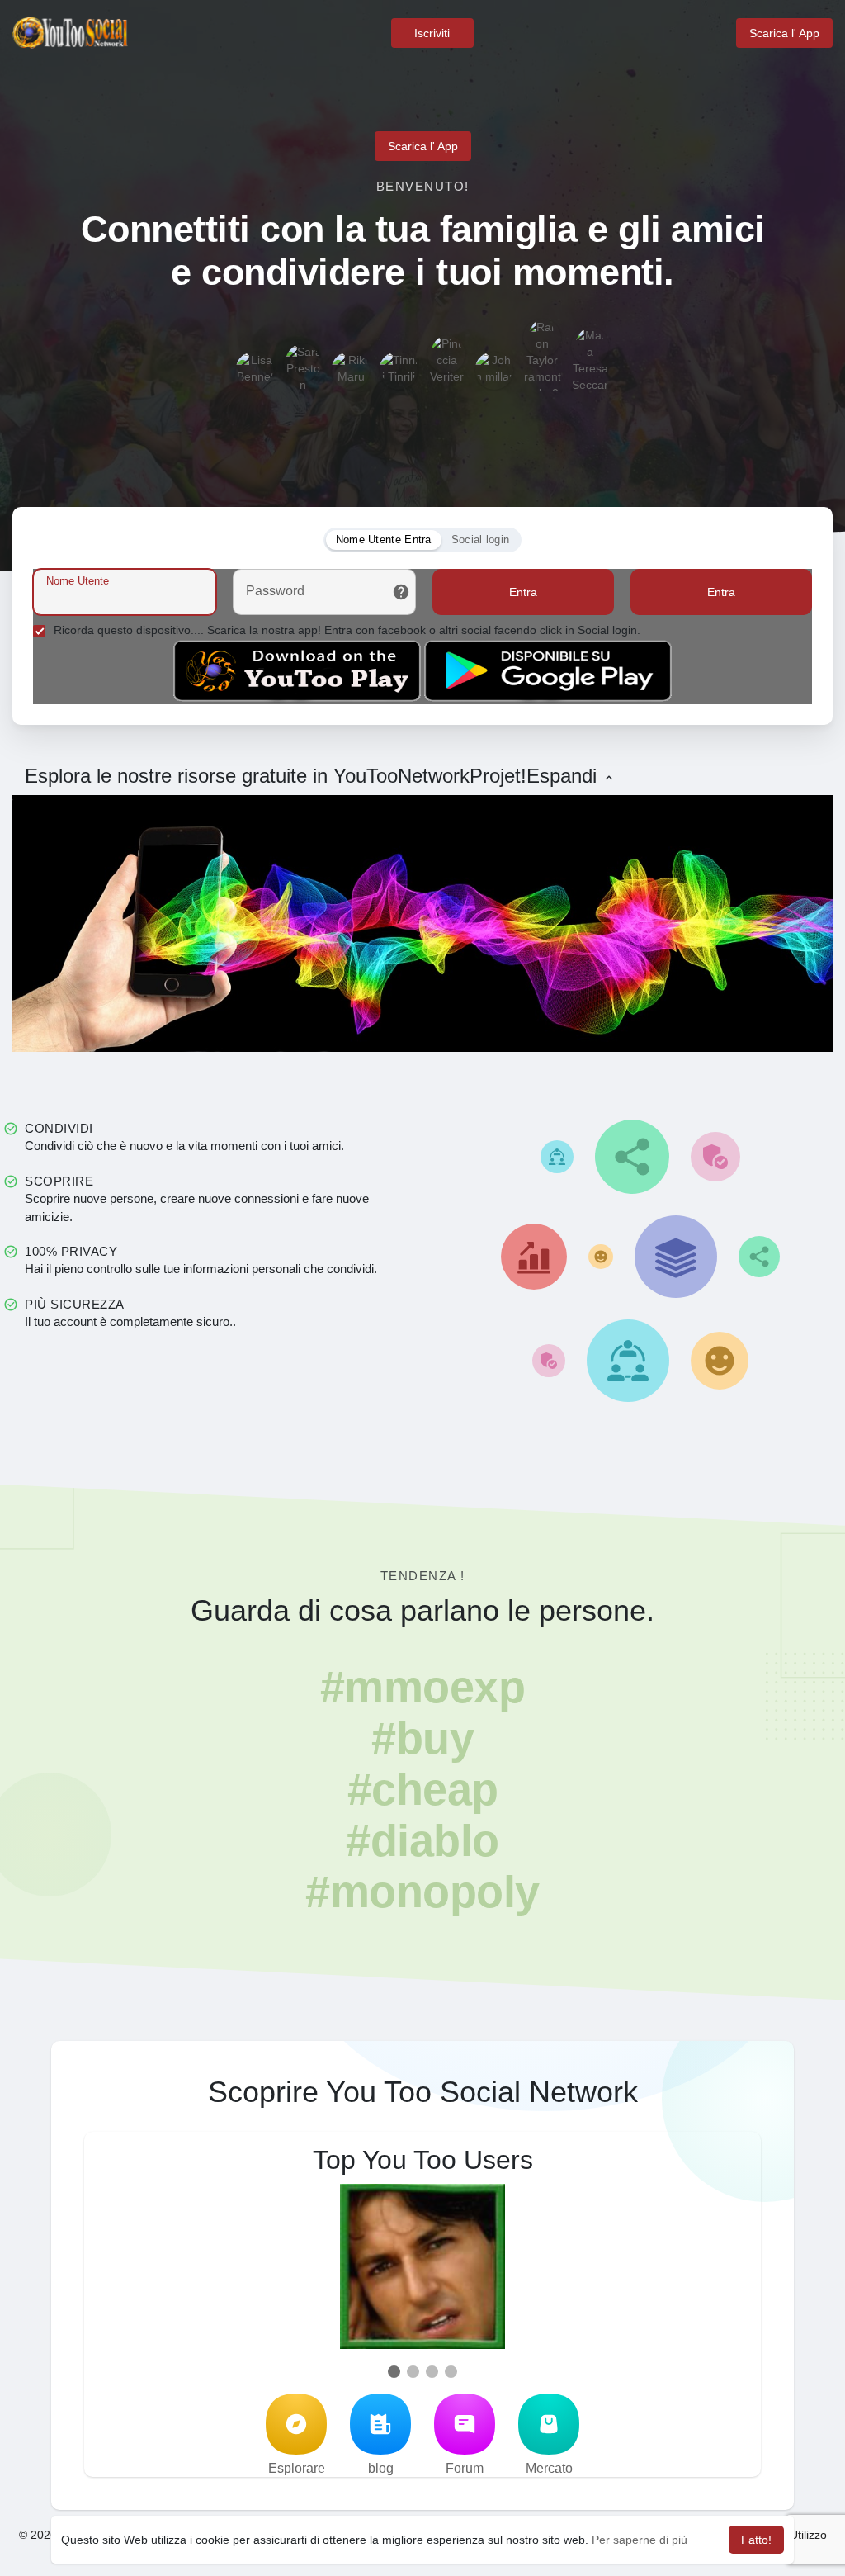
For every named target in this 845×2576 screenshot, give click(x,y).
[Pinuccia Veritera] (446, 354)
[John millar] (494, 371)
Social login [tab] (481, 540)
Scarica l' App (784, 33)
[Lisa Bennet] (255, 371)
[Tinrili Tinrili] (399, 371)
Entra (523, 592)
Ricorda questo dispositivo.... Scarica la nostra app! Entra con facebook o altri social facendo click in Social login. (347, 630)
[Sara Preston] (303, 362)
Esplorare (297, 2468)
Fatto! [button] (756, 2540)
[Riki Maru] (351, 371)
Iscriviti (432, 33)
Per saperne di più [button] (640, 2540)
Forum (465, 2468)
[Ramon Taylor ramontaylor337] (542, 338)
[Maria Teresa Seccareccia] (590, 346)
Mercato (549, 2468)
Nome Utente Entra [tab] (384, 540)
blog (381, 2468)
